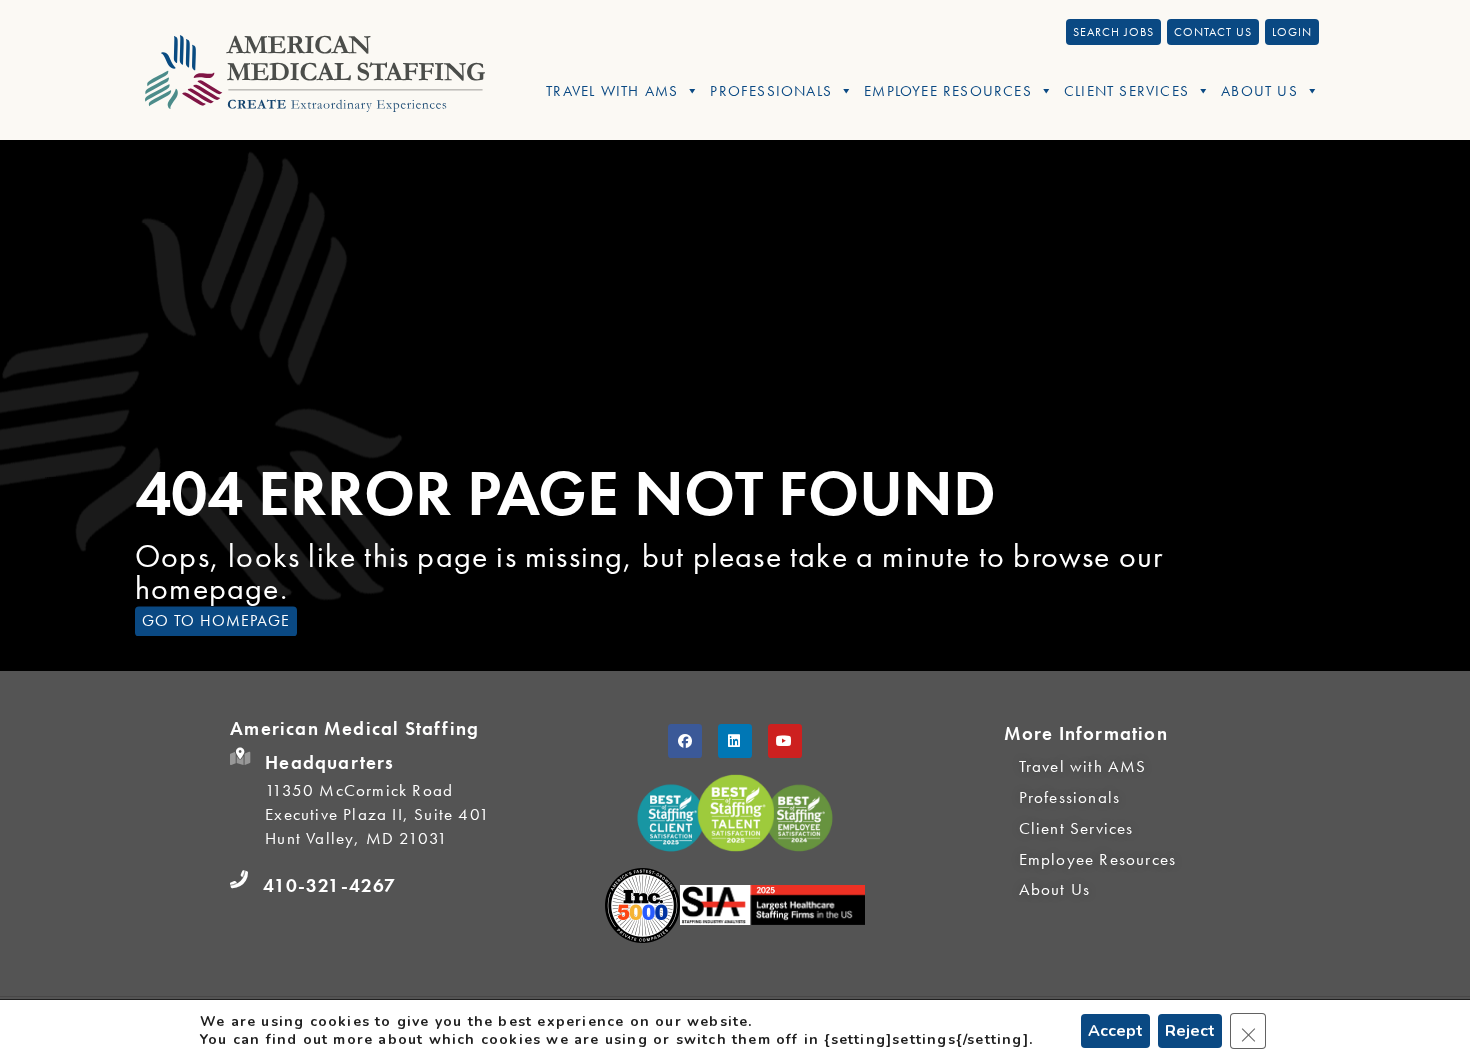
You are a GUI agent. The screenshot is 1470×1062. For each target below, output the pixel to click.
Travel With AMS (612, 91)
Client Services (1126, 91)
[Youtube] (785, 741)
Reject (1190, 1031)
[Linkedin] (735, 741)
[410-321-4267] (239, 880)
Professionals (771, 91)
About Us (1259, 91)
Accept (1115, 1031)
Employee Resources (948, 91)
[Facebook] (685, 741)
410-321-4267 (329, 885)
